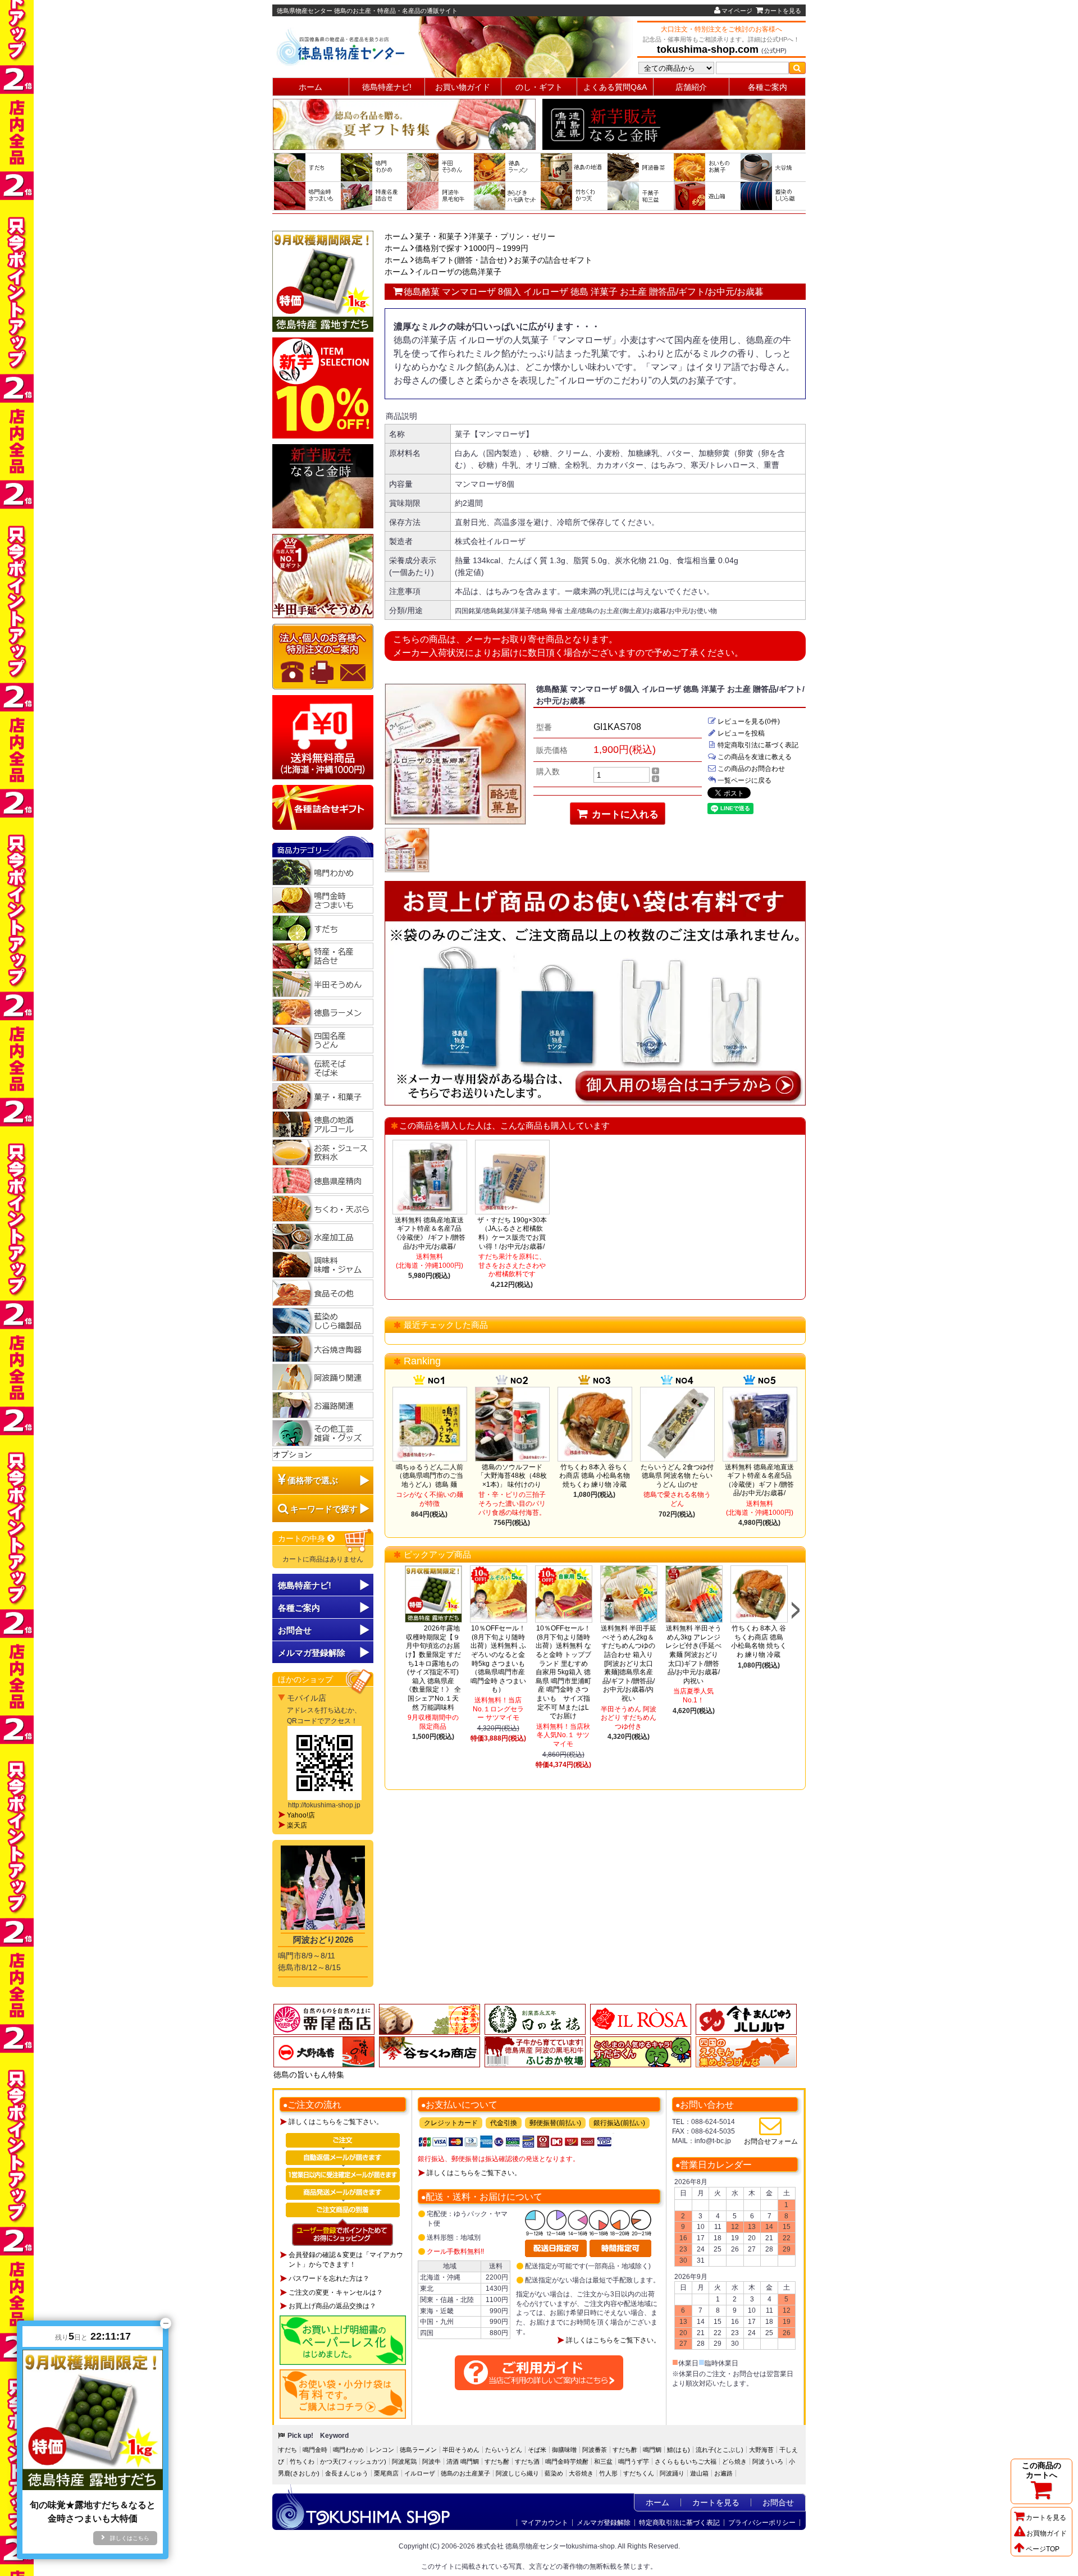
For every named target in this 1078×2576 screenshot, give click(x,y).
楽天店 (297, 1825)
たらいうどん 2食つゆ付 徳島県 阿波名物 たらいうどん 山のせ (677, 1476)
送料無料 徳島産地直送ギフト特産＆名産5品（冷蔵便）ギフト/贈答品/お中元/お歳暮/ (759, 1480)
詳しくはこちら (130, 2538)
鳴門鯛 (652, 2450)
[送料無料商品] (323, 737)
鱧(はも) (679, 2450)
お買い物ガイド (463, 87)
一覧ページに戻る (744, 780)
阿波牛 (431, 2461)
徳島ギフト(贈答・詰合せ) (461, 260)
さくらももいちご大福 (686, 2461)
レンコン (382, 2450)
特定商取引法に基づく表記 (758, 745)
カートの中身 (303, 1538)
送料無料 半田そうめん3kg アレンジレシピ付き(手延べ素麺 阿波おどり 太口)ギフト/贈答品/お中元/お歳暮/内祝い (693, 1655)
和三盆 (603, 2461)
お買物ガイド (1047, 2533)
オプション (293, 1454)
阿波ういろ (768, 2461)
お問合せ (295, 1630)
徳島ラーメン (418, 2450)
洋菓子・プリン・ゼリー (512, 236)
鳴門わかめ (348, 2450)
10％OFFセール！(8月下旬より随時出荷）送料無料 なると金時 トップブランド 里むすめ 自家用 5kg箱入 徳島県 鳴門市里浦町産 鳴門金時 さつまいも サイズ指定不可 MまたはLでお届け (563, 1672)
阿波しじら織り (517, 2473)
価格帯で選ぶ (313, 1480)
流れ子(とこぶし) (720, 2450)
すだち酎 (497, 2461)
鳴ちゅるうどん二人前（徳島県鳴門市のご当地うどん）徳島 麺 (430, 1476)
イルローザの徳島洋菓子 (458, 272)
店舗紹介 (691, 87)
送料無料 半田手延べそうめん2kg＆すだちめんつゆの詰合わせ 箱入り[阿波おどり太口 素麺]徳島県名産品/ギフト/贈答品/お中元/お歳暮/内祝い (629, 1663)
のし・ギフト (539, 87)
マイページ (737, 11)
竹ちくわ (302, 2461)
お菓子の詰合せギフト (553, 260)
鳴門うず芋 (634, 2461)
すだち (288, 2450)
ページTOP (1043, 2549)
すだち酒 (527, 2461)
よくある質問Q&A (615, 87)
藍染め (554, 2473)
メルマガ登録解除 (604, 2523)
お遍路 (723, 2473)
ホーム (310, 87)
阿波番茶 (595, 2450)
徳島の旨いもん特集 (309, 2075)
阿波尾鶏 (404, 2461)
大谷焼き (581, 2473)
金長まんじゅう (347, 2473)
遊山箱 (699, 2473)
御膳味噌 (564, 2450)
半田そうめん (461, 2450)
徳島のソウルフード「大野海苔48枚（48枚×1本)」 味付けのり (512, 1476)
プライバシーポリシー (762, 2523)
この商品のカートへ (1042, 2470)
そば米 (537, 2450)
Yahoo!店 (301, 1815)
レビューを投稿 (741, 733)
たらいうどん (504, 2450)
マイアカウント (545, 2523)
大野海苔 (761, 2450)
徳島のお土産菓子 (465, 2473)
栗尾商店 (386, 2473)
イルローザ (420, 2473)
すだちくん (639, 2473)
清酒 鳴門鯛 (463, 2461)
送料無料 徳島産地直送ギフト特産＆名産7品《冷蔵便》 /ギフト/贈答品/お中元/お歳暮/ (429, 1233)
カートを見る (783, 11)
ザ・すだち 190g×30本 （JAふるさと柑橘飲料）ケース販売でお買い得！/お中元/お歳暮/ (512, 1233)
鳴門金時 (315, 2450)
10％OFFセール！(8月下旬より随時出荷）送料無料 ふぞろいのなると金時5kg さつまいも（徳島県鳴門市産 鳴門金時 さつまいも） (498, 1659)
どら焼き (734, 2461)
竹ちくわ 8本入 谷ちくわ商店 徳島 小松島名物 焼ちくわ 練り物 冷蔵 (595, 1476)
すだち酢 (625, 2450)
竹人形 (608, 2473)
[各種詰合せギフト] (323, 807)
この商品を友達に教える (755, 757)
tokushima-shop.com (708, 49)
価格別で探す (438, 248)
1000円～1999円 (499, 248)
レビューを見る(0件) (749, 721)
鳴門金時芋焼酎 (567, 2461)
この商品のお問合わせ (751, 769)
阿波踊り (672, 2473)
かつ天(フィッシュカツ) (353, 2461)
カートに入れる (624, 814)
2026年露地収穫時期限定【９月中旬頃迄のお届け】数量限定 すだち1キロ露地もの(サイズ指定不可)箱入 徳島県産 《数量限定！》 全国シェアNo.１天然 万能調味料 (433, 1668)
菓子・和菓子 (438, 236)
